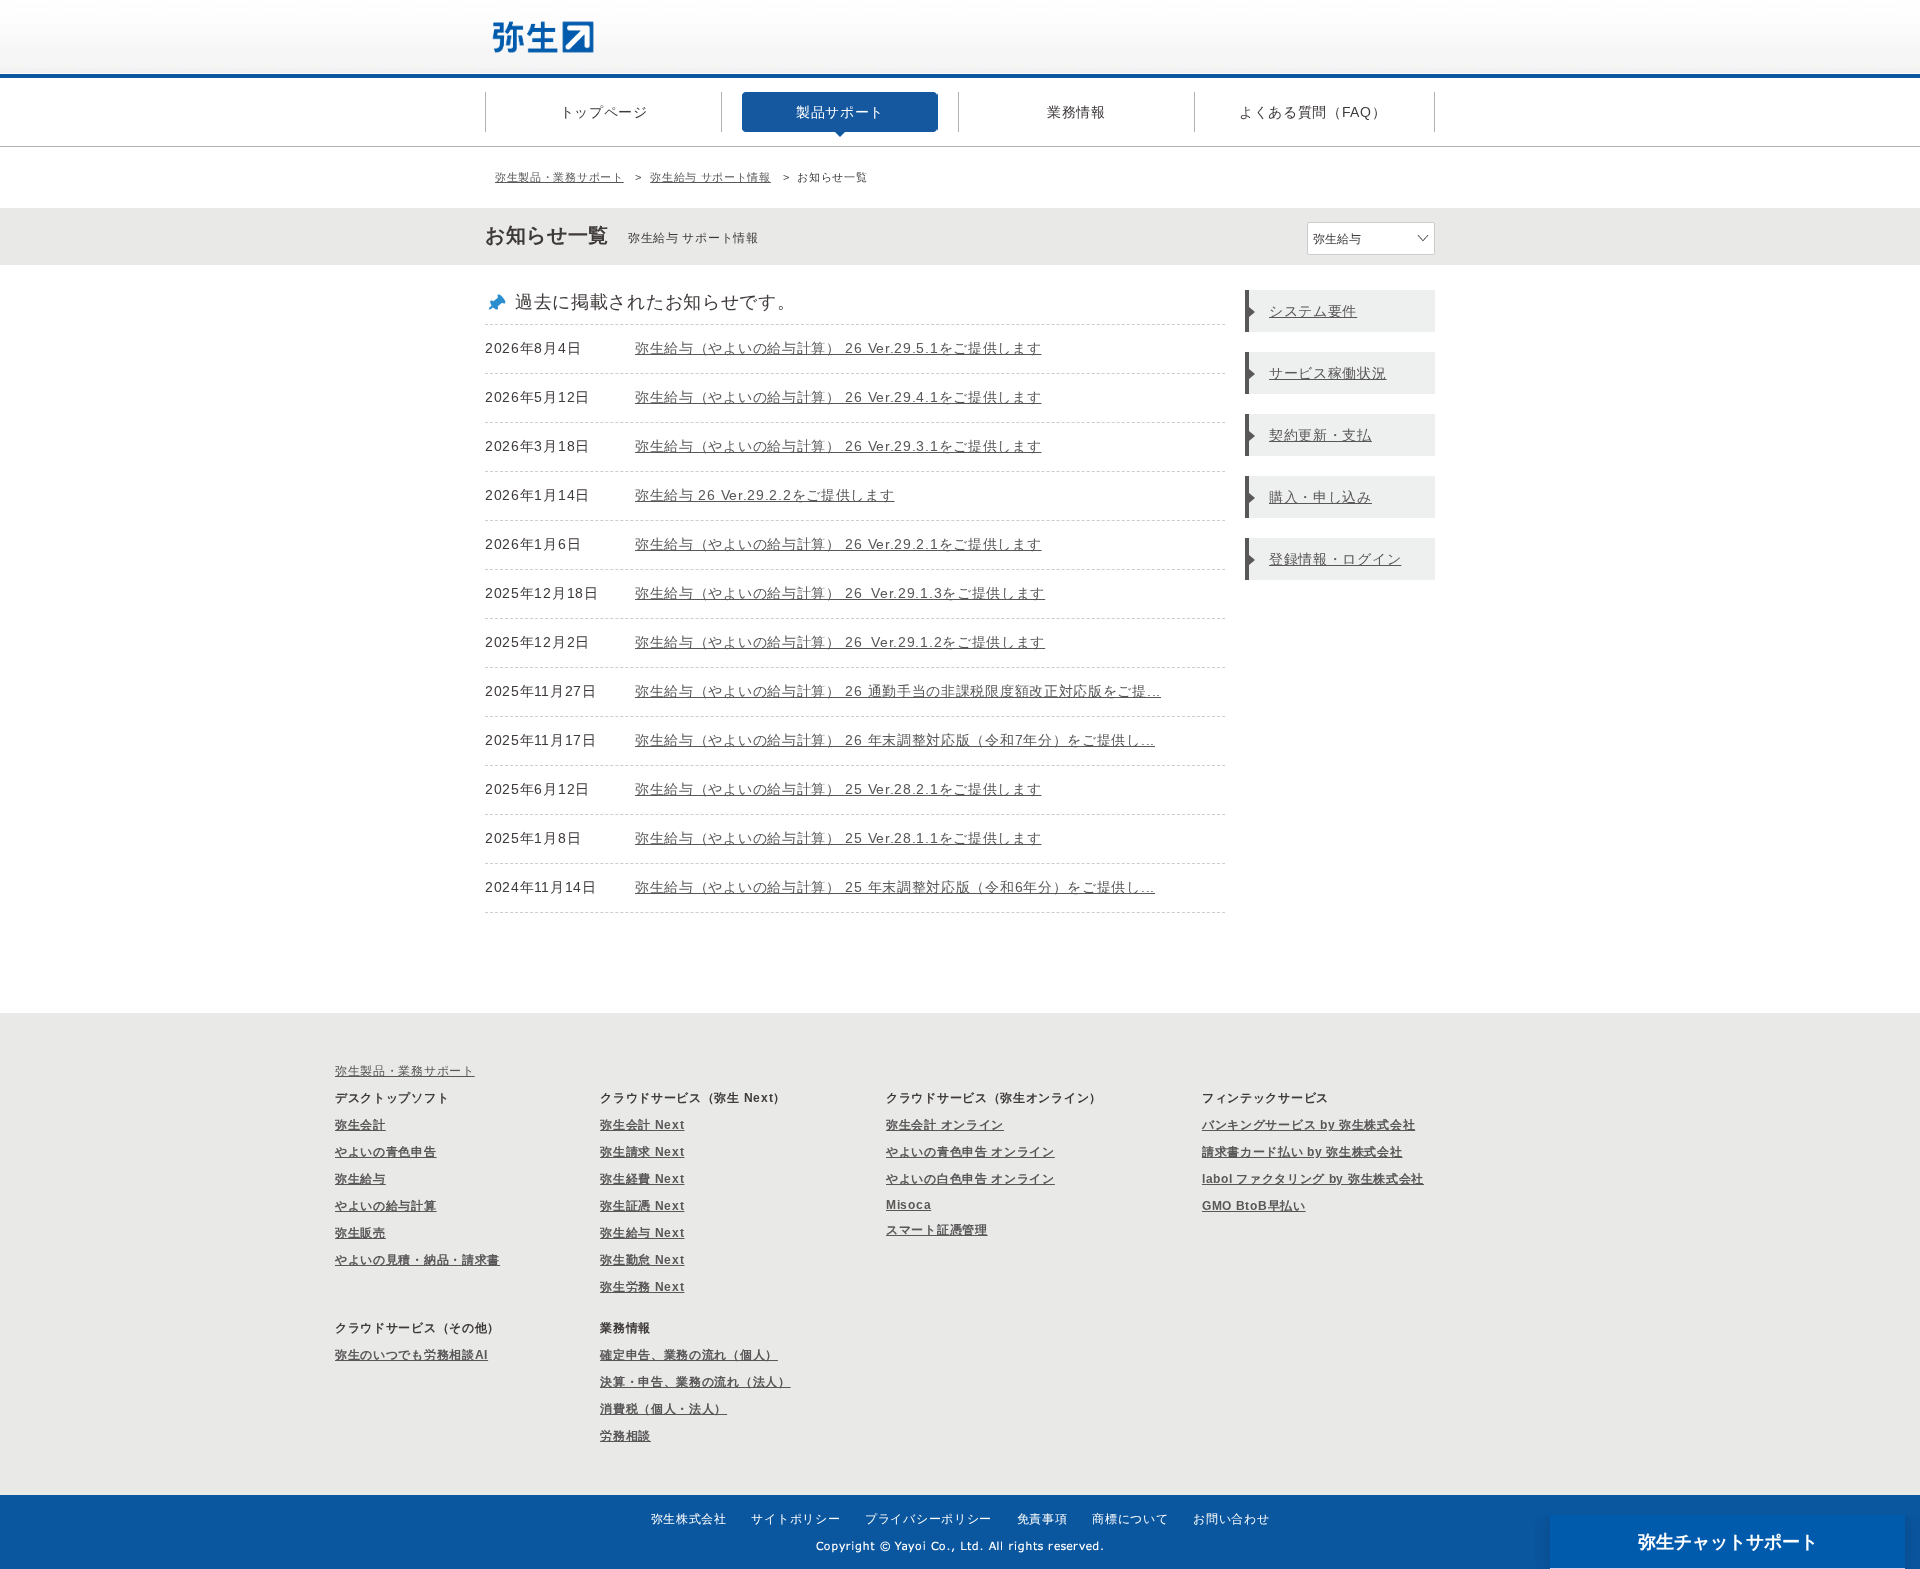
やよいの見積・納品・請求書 (417, 1260)
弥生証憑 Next (642, 1206)
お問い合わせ (1231, 1519)
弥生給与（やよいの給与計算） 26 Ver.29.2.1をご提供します (838, 544)
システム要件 (1313, 311)
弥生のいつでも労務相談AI (411, 1355)
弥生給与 (360, 1179)
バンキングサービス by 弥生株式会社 (1308, 1125)
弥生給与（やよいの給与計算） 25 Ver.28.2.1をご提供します (838, 789)
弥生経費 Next (642, 1179)
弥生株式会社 (689, 1519)
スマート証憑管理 (937, 1230)
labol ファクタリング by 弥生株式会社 (1313, 1179)
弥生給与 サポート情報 (710, 177)
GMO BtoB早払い (1254, 1206)
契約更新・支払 (1320, 435)
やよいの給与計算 (386, 1206)
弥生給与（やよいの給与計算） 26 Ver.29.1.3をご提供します (840, 593)
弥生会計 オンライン (945, 1125)
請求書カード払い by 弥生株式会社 (1302, 1152)
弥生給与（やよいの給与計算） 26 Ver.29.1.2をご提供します (840, 642)
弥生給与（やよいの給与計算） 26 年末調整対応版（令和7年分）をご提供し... (895, 740)
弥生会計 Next (642, 1125)
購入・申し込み (1320, 497)
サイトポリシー (795, 1519)
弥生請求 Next (642, 1152)
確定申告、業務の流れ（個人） (689, 1355)
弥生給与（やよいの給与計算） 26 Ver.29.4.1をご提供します (838, 397)
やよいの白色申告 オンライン (970, 1179)
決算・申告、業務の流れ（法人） (695, 1382)
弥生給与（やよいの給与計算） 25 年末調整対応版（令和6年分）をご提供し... (895, 887)
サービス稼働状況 (1328, 373)
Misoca (908, 1205)
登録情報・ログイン (1335, 559)
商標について (1130, 1519)
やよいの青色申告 (386, 1152)
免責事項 (1042, 1519)
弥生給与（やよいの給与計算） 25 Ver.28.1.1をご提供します (838, 838)
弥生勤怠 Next (642, 1260)
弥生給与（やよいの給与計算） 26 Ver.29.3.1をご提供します (838, 446)
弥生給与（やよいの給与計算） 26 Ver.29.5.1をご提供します (838, 348)
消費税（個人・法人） (663, 1409)
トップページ (604, 112)
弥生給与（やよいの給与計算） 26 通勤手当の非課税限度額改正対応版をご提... (898, 691)
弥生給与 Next (642, 1233)
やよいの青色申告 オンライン (970, 1152)
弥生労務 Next (642, 1287)
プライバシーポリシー (928, 1519)
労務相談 (625, 1436)
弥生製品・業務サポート (559, 177)
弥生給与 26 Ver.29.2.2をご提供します (765, 495)
